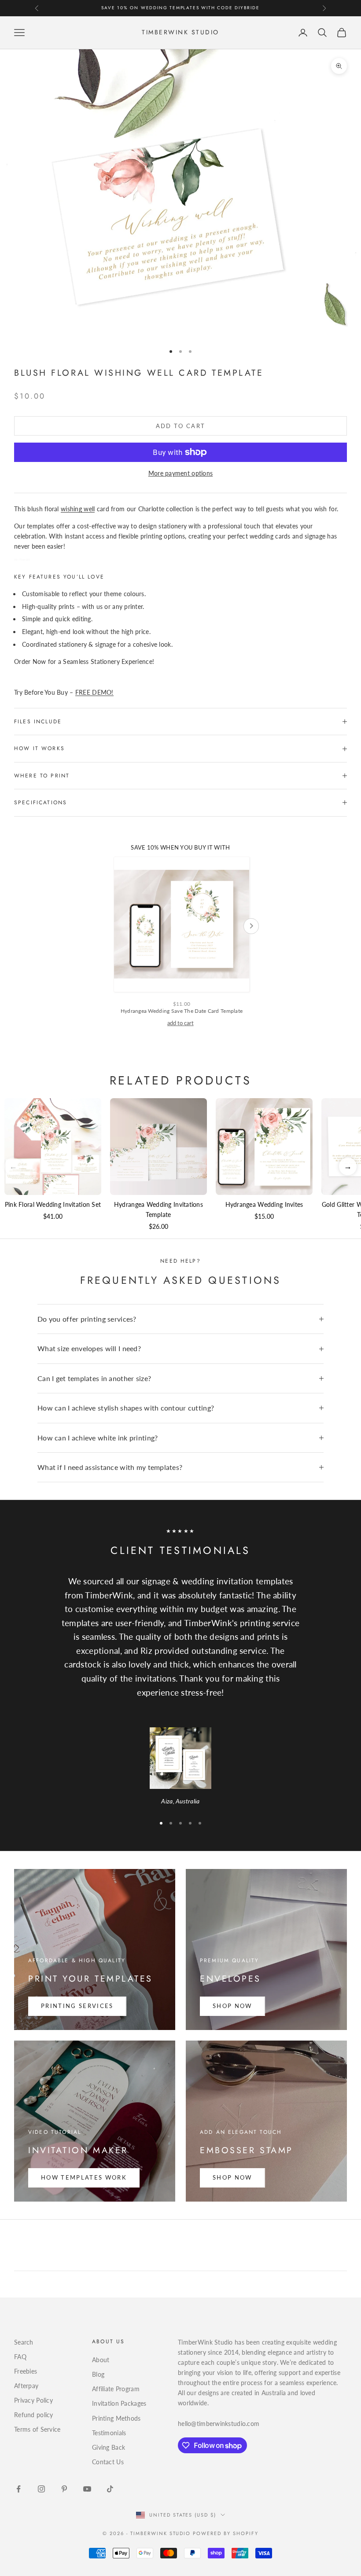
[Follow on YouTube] (87, 2489)
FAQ (20, 2357)
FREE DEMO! (94, 692)
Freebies (26, 2371)
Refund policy (34, 2415)
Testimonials (109, 2433)
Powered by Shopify (226, 2533)
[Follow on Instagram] (41, 2489)
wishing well (78, 509)
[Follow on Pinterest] (64, 2489)
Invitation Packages (119, 2403)
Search (24, 2342)
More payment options (181, 473)
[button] (348, 1166)
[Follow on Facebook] (18, 2489)
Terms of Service (37, 2429)
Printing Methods (116, 2418)
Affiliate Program (116, 2389)
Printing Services (77, 2006)
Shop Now (232, 2006)
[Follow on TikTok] (110, 2489)
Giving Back (109, 2447)
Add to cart (181, 426)
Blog (98, 2374)
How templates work (84, 2177)
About (101, 2360)
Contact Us (108, 2462)
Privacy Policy (33, 2400)
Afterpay (26, 2386)
